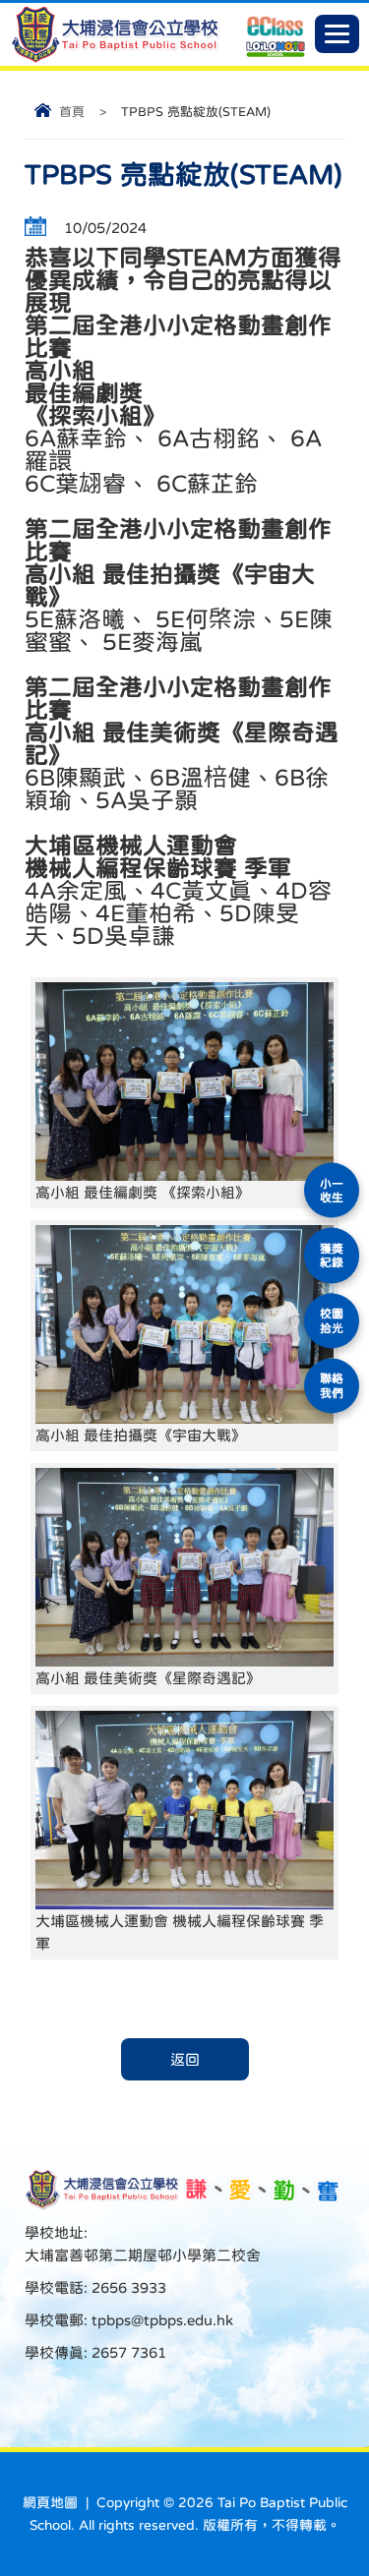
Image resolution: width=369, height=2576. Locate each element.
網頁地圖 (50, 2502)
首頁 (72, 112)
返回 (185, 2059)
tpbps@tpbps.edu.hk (160, 2320)
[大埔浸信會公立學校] (115, 59)
